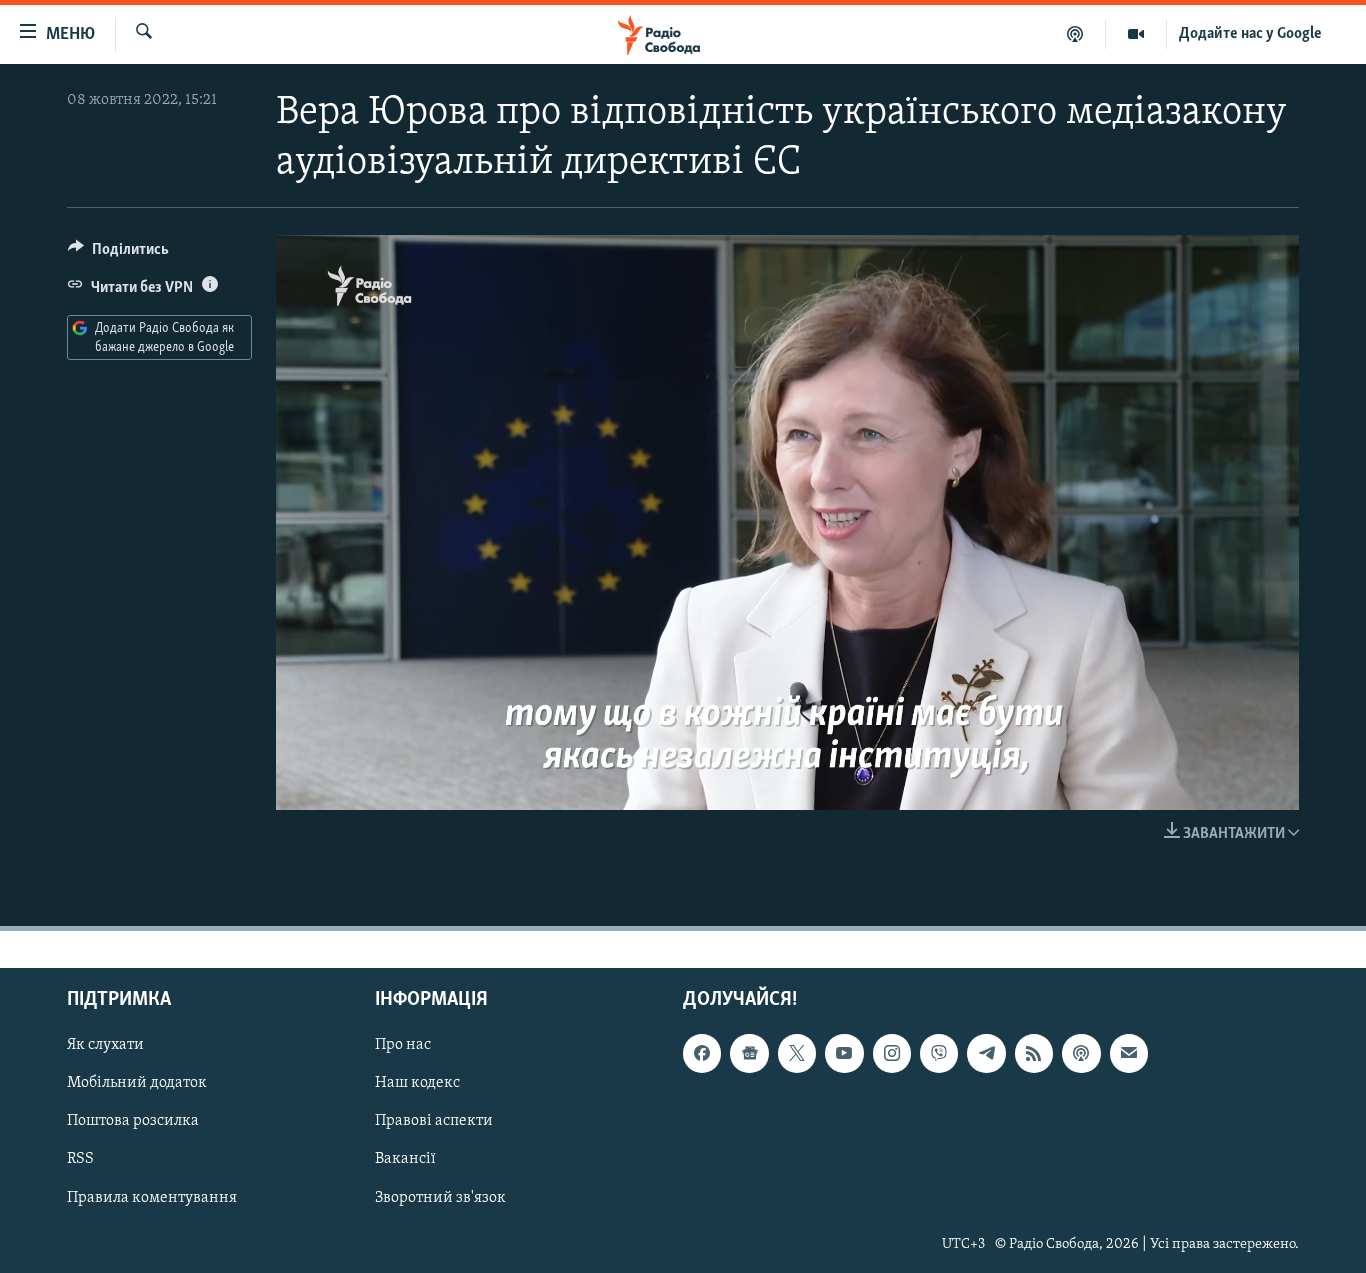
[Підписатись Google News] (749, 1053)
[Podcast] (1081, 1053)
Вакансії (405, 1159)
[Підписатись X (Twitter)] (797, 1053)
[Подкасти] (1075, 34)
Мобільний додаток (137, 1083)
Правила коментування (152, 1197)
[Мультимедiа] (1136, 34)
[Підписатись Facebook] (702, 1053)
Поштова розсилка (133, 1121)
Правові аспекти (434, 1121)
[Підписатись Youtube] (844, 1053)
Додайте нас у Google (1250, 34)
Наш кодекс (417, 1083)
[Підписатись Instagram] (892, 1053)
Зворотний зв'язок (440, 1197)
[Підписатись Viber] (939, 1053)
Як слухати (105, 1045)
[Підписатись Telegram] (986, 1053)
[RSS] (1034, 1053)
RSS (80, 1159)
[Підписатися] (1129, 1053)
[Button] (118, 254)
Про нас (403, 1045)
